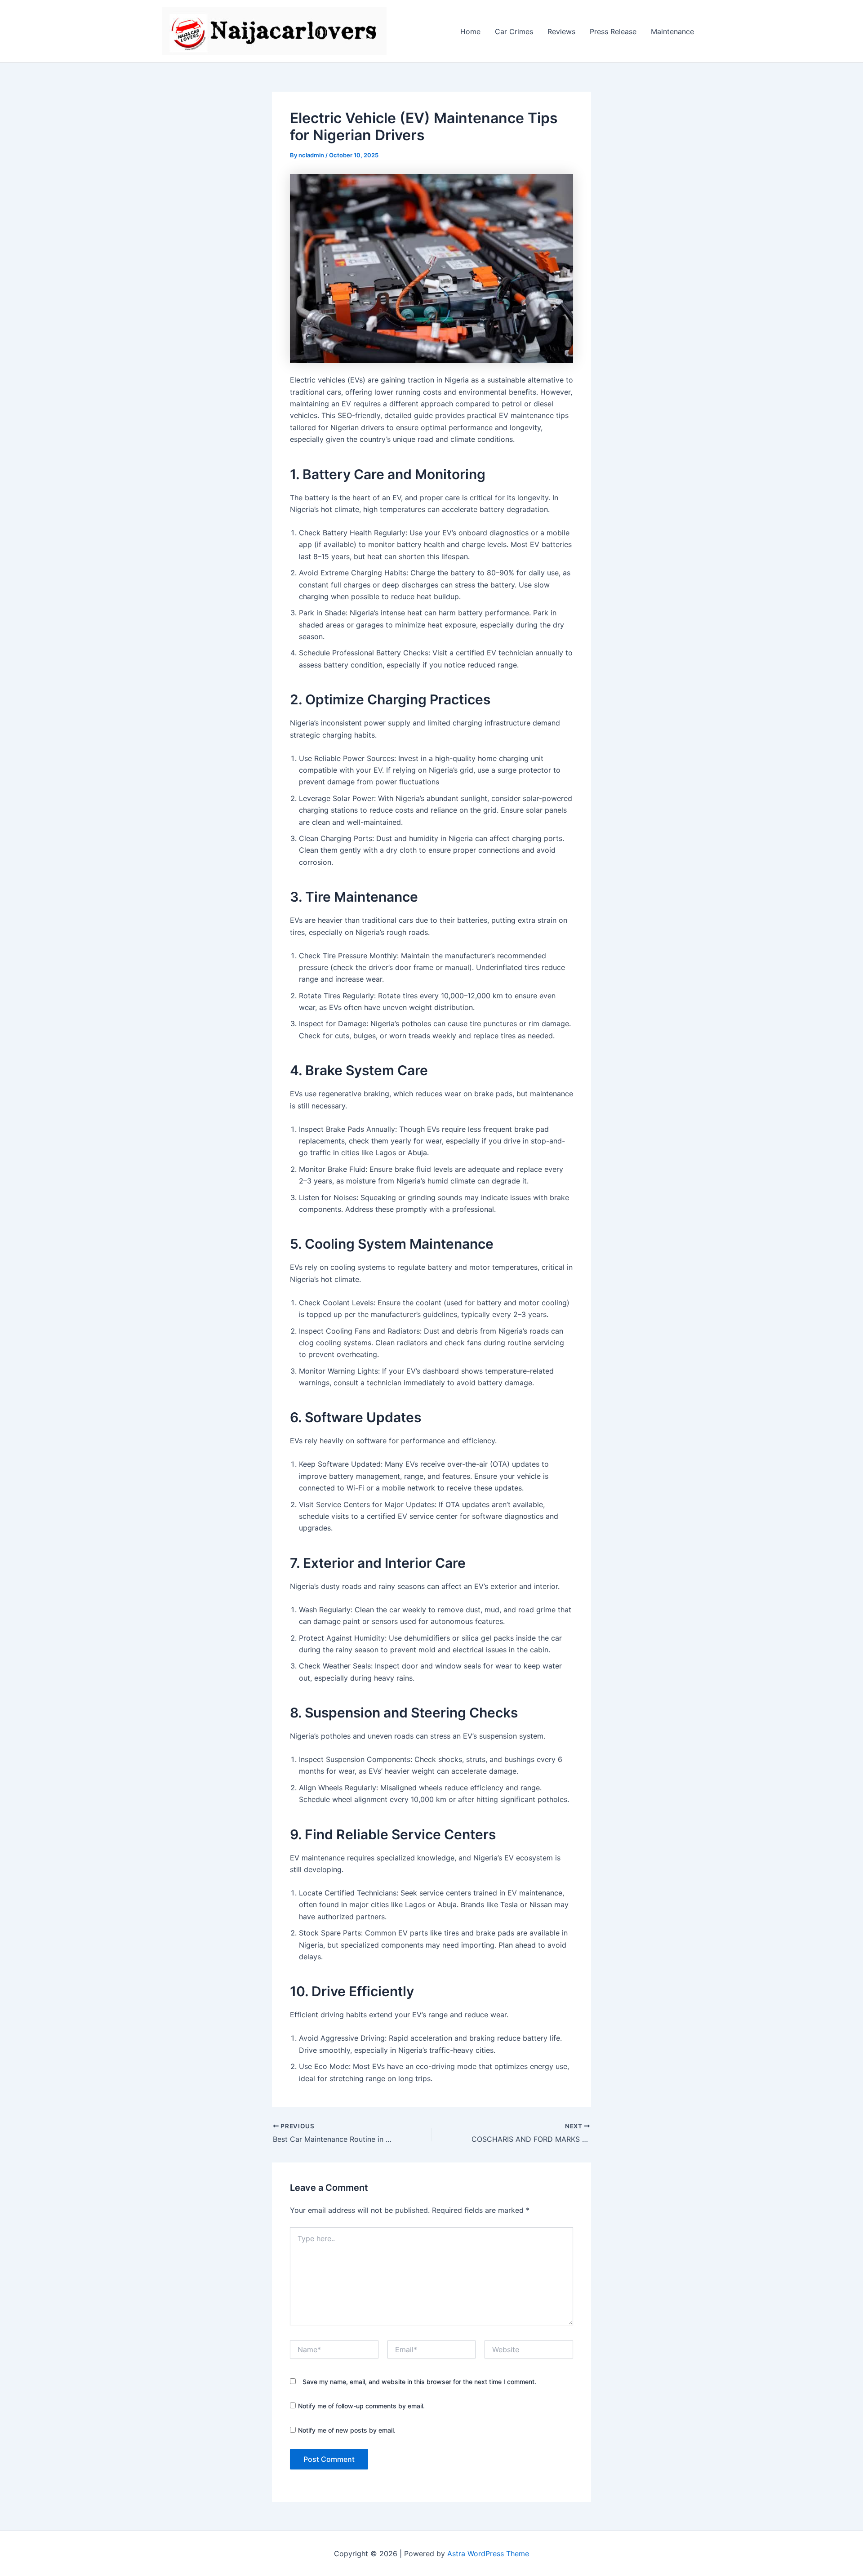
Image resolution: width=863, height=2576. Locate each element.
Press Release (613, 31)
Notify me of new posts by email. (347, 2430)
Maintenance (672, 31)
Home (470, 31)
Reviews (561, 31)
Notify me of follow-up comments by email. (361, 2406)
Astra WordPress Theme (488, 2554)
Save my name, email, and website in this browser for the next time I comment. (419, 2382)
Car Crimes (514, 31)
